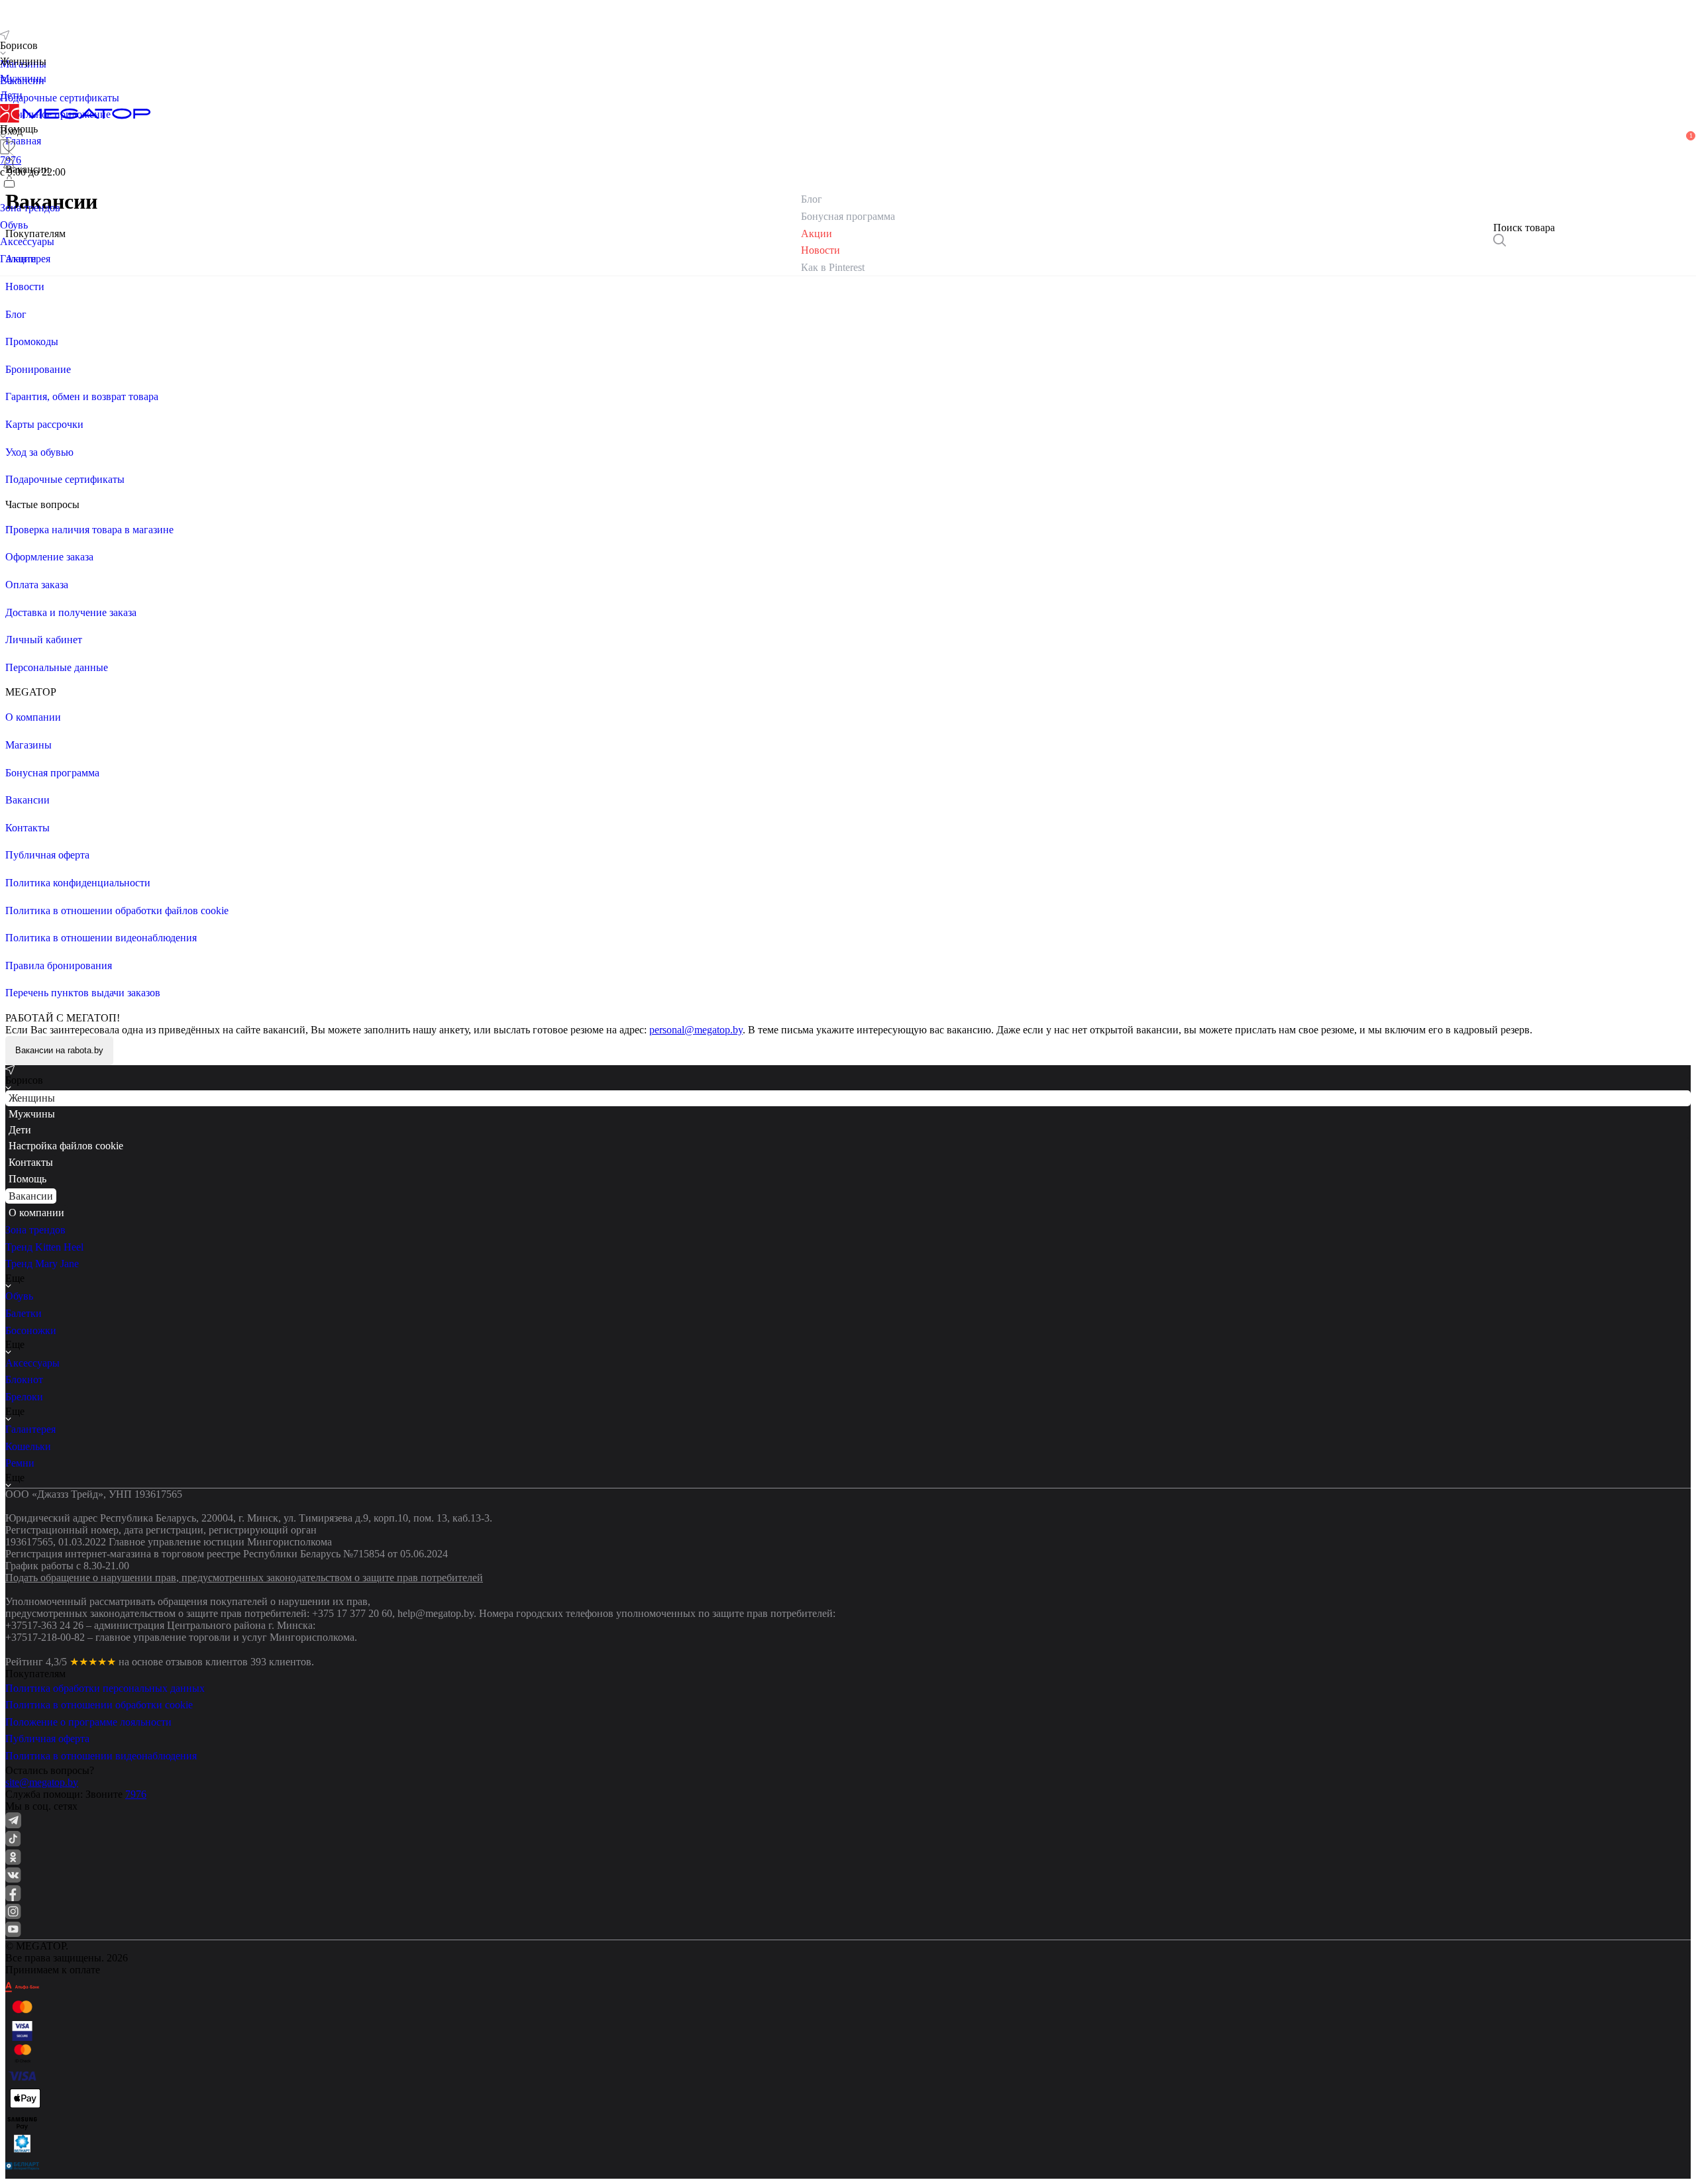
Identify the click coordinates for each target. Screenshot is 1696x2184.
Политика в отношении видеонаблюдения (101, 1756)
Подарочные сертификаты (60, 98)
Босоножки (31, 1330)
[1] (9, 164)
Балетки (24, 1313)
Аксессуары (32, 1363)
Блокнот (24, 1379)
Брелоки (24, 1397)
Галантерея (30, 1429)
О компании (36, 1213)
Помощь (27, 1179)
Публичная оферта (47, 1739)
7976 (136, 1794)
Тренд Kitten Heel (44, 1247)
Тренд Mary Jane (42, 1264)
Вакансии (31, 1196)
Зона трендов (35, 1230)
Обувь (19, 1296)
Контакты (31, 1162)
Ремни (20, 1463)
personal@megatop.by (696, 1030)
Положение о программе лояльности (88, 1722)
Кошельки (28, 1446)
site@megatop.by (42, 1782)
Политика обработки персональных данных (105, 1688)
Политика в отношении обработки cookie (99, 1705)
